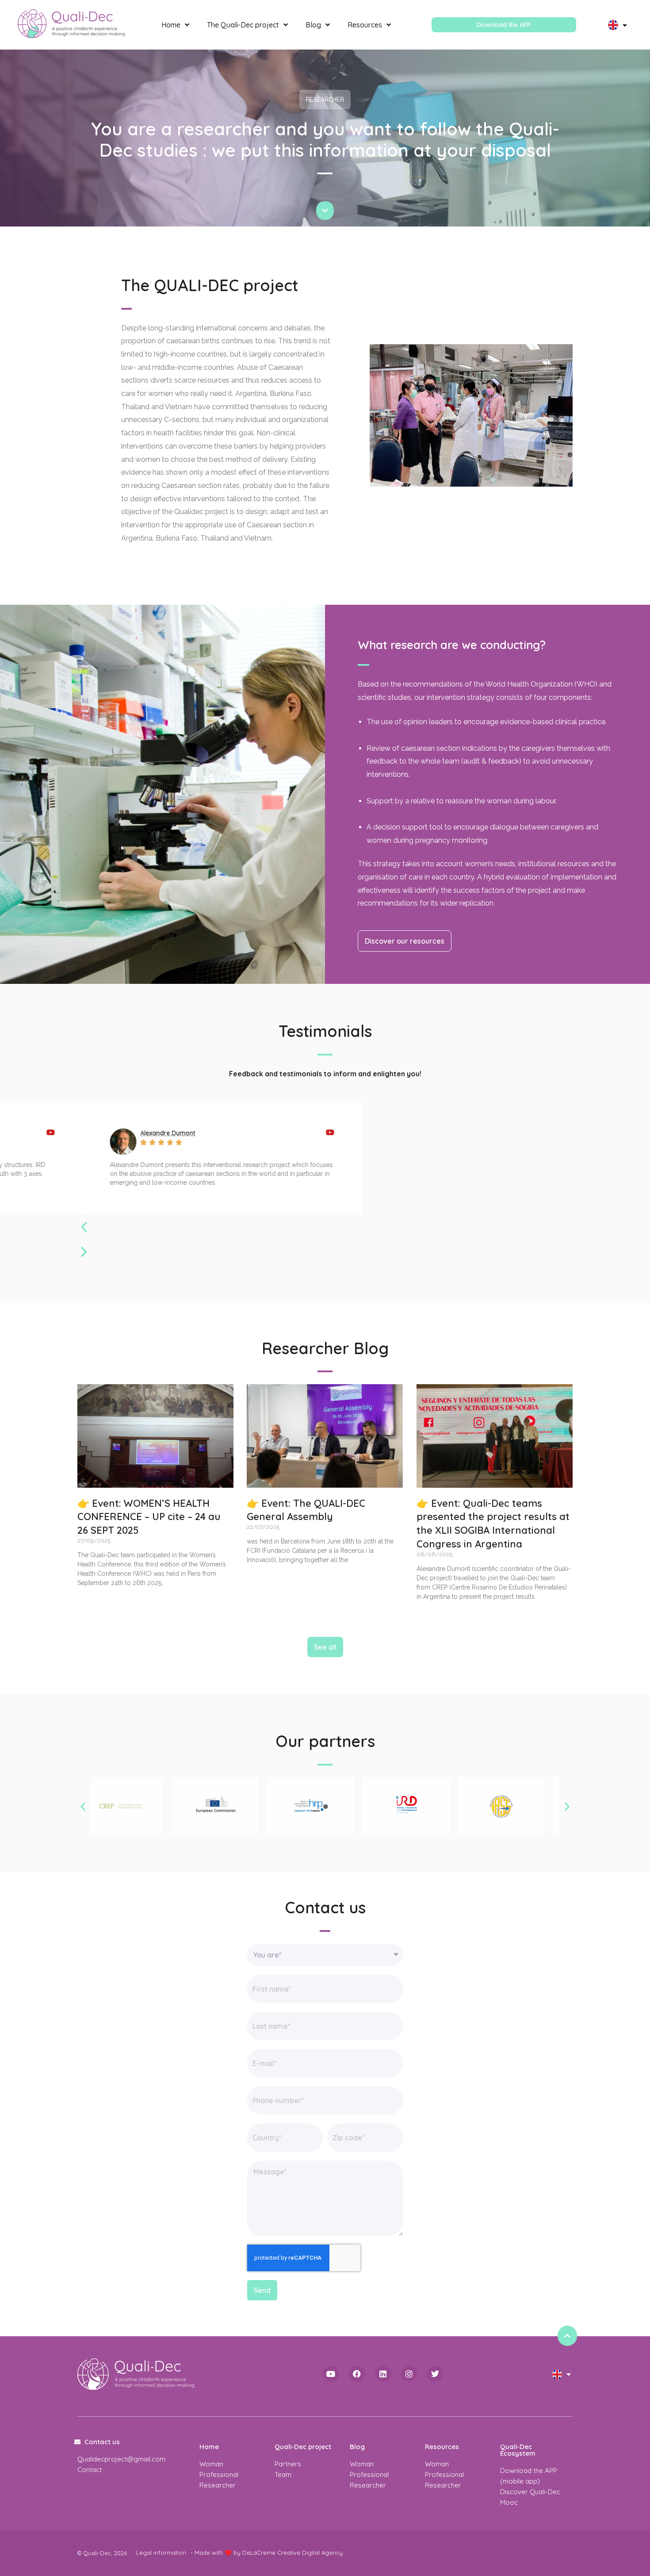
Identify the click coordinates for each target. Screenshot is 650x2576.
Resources (365, 25)
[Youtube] (331, 2374)
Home (171, 25)
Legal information (161, 2553)
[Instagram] (409, 2374)
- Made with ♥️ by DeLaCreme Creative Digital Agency (267, 2553)
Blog (313, 25)
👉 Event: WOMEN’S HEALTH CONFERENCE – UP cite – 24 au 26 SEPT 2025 (149, 1517)
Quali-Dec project (303, 2447)
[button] (217, 1227)
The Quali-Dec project (243, 25)
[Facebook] (357, 2374)
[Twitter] (435, 2374)
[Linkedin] (383, 2374)
